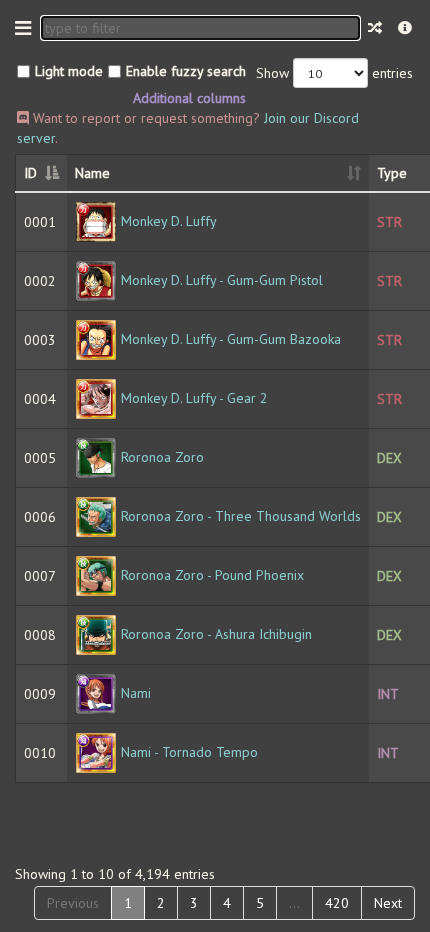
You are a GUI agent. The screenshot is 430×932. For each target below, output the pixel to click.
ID (30, 173)
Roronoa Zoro (162, 457)
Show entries (334, 73)
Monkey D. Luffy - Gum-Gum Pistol (222, 280)
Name (92, 173)
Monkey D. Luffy (169, 221)
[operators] (405, 28)
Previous (73, 903)
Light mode (69, 71)
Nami (136, 693)
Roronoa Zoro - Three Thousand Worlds (241, 516)
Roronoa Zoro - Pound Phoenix (212, 575)
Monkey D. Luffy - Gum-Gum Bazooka (231, 339)
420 (337, 903)
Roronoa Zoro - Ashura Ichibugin (216, 634)
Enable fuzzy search (186, 71)
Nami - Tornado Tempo (189, 752)
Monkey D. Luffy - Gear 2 (194, 398)
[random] (375, 28)
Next (388, 903)
